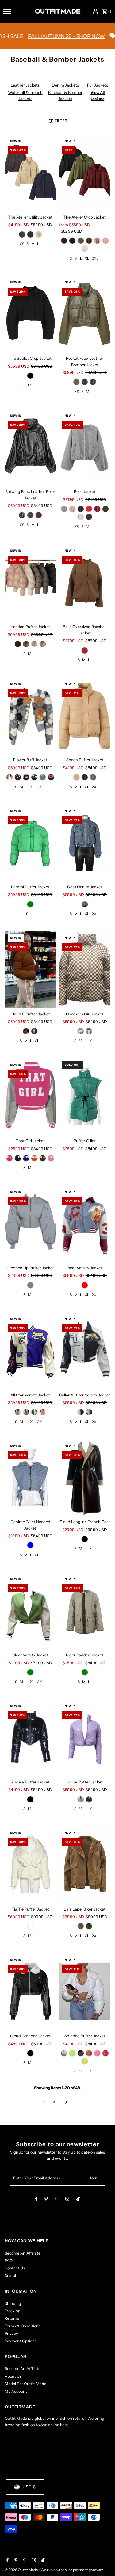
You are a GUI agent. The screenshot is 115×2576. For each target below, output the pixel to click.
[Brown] (89, 241)
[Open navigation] (17, 11)
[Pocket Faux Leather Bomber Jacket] (85, 314)
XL (87, 258)
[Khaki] (93, 777)
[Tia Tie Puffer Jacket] (30, 1864)
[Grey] (64, 509)
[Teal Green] (43, 777)
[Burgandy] (64, 241)
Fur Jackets (98, 85)
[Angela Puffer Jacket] (30, 1738)
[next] (66, 2102)
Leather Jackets (25, 85)
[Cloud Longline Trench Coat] (85, 1477)
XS (22, 244)
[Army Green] (81, 241)
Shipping (13, 2304)
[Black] (72, 241)
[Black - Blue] (26, 777)
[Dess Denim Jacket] (85, 842)
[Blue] (85, 904)
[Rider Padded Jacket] (85, 1610)
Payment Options (21, 2341)
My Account (16, 2391)
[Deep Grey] (22, 235)
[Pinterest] (46, 2200)
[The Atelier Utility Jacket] (30, 173)
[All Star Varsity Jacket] (30, 1350)
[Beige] (97, 241)
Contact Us (15, 2268)
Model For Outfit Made (25, 2384)
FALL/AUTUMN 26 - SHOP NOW (44, 36)
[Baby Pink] (51, 1158)
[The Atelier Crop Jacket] (85, 173)
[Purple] (81, 1799)
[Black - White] (18, 777)
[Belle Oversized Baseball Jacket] (85, 582)
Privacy (11, 2333)
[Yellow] (85, 2061)
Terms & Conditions (23, 2326)
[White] (81, 517)
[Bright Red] (89, 509)
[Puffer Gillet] (85, 1096)
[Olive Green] (76, 382)
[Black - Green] (34, 777)
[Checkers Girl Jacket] (85, 970)
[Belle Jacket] (85, 447)
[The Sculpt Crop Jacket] (30, 314)
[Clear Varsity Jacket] (30, 1610)
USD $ (29, 2487)
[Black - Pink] (51, 777)
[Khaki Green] (105, 509)
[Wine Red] (39, 515)
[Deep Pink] (10, 1158)
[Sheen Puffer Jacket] (85, 715)
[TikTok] (78, 2200)
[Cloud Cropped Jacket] (30, 1991)
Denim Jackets (65, 85)
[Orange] (34, 1158)
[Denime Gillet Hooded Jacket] (30, 1477)
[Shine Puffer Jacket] (85, 1738)
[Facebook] (36, 2200)
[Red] (85, 1285)
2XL (95, 258)
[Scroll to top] (102, 2560)
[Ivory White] (85, 249)
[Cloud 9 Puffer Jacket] (30, 970)
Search (11, 2276)
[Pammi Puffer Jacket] (30, 842)
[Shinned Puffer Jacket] (85, 1991)
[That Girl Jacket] (30, 1096)
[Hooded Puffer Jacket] (30, 582)
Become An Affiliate (23, 2253)
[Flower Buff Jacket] (30, 715)
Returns (12, 2318)
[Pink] (105, 241)
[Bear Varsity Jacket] (85, 1223)
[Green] (30, 904)
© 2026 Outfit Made (22, 2570)
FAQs (10, 2261)
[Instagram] (67, 2200)
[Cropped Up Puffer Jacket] (30, 1223)
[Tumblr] (57, 2200)
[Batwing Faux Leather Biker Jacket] (30, 447)
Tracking (13, 2311)
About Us (13, 2376)
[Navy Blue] (30, 235)
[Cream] (39, 235)
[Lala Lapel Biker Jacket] (85, 1864)
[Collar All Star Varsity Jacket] (85, 1350)
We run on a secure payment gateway (72, 2570)
